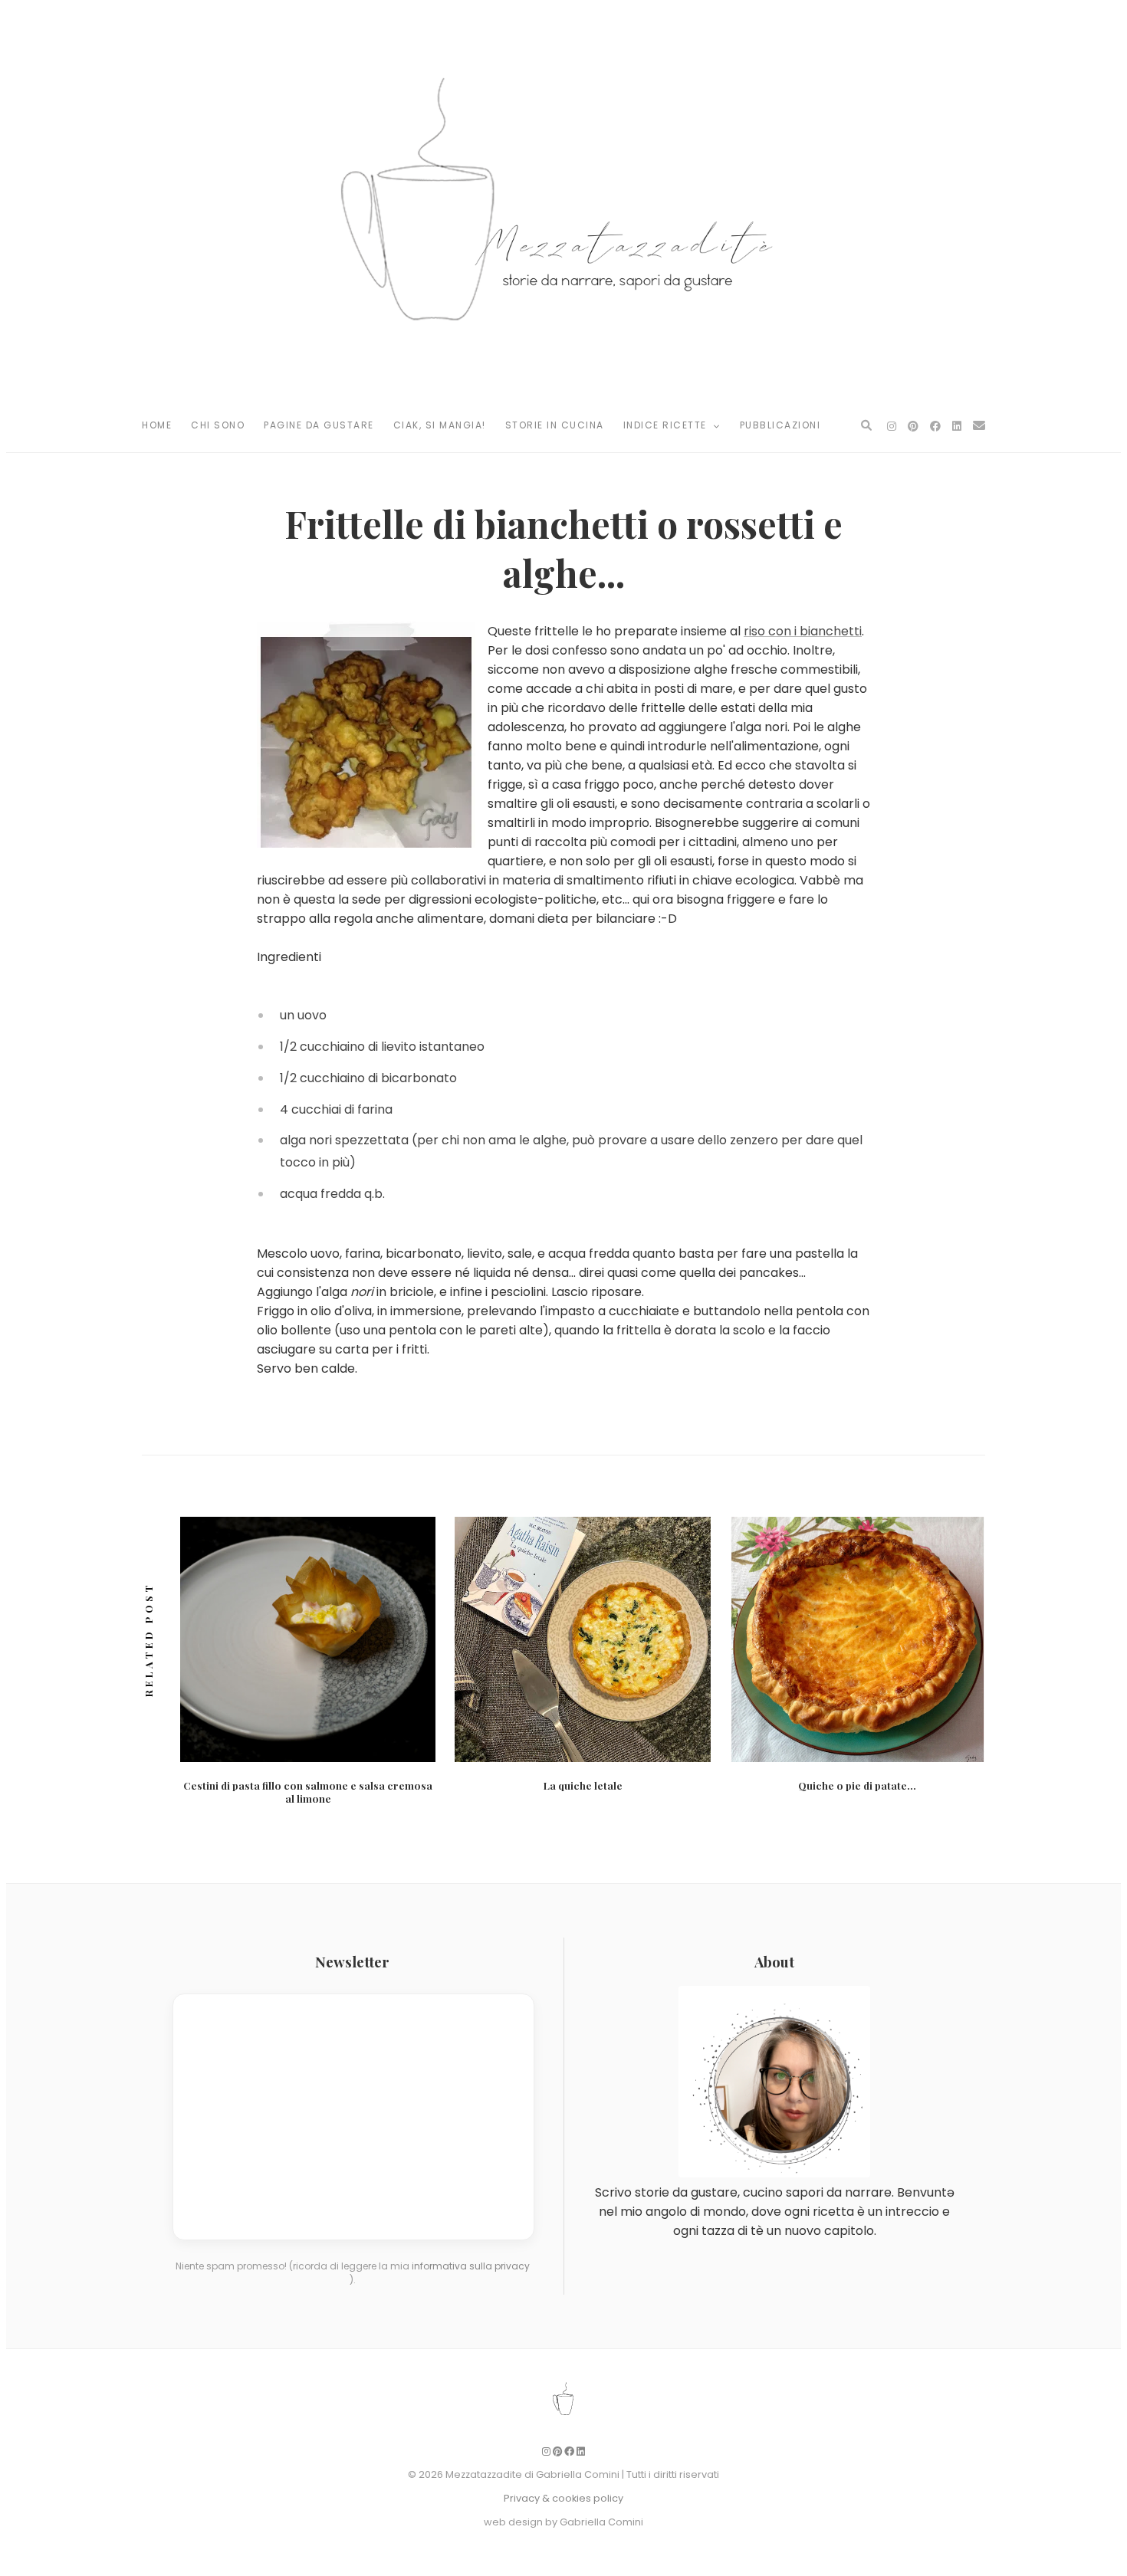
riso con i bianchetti (803, 631)
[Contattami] (979, 426)
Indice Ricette (667, 425)
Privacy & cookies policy (563, 2498)
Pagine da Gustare (319, 425)
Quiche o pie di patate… (857, 1785)
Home (157, 425)
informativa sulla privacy (471, 2266)
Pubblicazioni (780, 425)
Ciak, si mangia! (440, 425)
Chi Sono (218, 425)
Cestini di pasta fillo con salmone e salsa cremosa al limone (308, 1792)
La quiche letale (583, 1785)
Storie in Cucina (555, 425)
